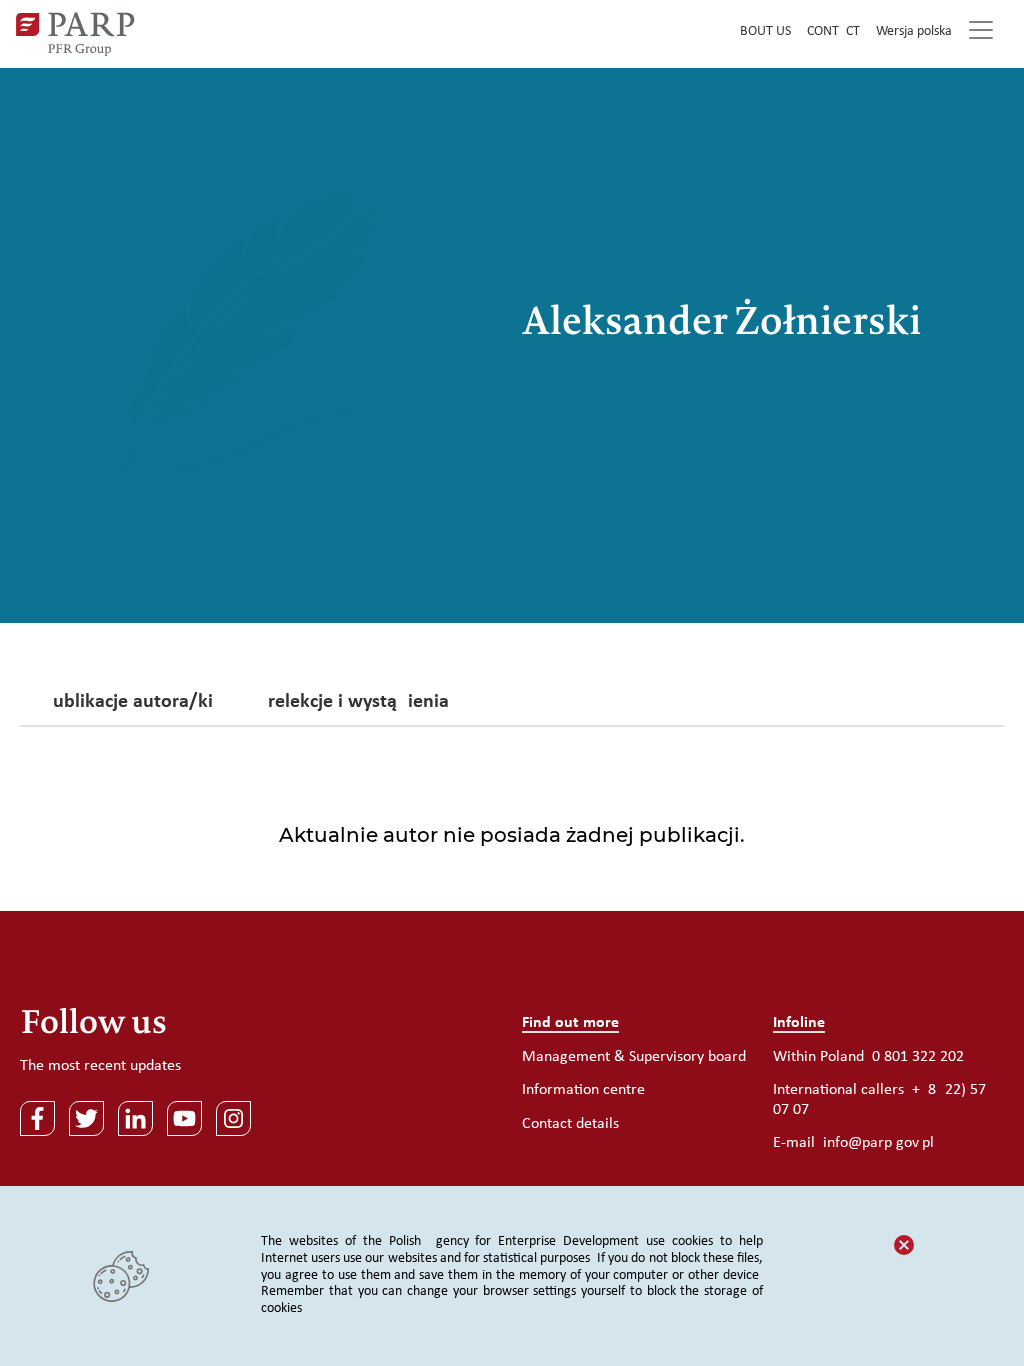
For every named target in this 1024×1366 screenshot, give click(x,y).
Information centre (583, 1090)
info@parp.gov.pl (878, 1143)
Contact (833, 31)
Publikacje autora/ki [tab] (127, 703)
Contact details (570, 1124)
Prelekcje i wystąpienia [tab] (353, 703)
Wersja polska (914, 31)
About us (761, 31)
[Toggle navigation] (981, 34)
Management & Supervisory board (634, 1057)
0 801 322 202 (918, 1057)
